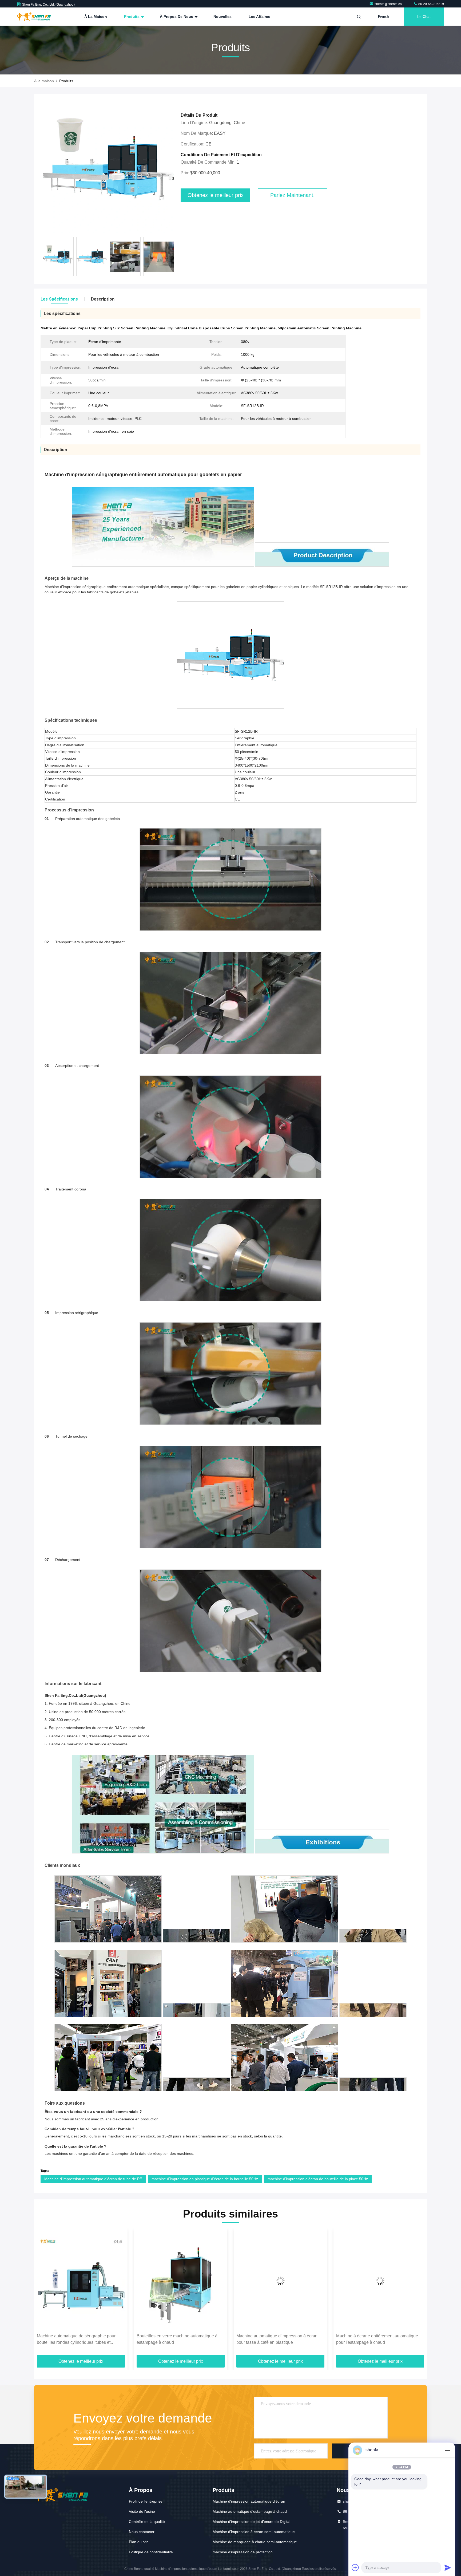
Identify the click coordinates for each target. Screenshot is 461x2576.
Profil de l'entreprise (146, 2501)
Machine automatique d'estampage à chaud (250, 2511)
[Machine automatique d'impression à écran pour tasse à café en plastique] (81, 2281)
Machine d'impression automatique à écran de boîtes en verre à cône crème (280, 2339)
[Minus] (448, 2450)
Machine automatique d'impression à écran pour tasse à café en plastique (77, 2339)
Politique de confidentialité (151, 2552)
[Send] (448, 2567)
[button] (173, 258)
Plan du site (139, 2542)
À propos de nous (177, 17)
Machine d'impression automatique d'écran (249, 2501)
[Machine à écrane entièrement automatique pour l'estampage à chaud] (181, 2281)
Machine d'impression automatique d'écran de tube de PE (93, 2179)
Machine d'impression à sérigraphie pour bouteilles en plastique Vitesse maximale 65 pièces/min (378, 2340)
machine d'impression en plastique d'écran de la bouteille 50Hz (205, 2179)
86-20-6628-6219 (431, 4)
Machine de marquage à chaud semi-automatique (255, 2542)
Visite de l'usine (142, 2511)
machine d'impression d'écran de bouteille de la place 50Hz (318, 2179)
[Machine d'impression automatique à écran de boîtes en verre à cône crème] (280, 2281)
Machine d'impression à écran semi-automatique (254, 2532)
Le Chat (424, 17)
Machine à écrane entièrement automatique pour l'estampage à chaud (178, 2339)
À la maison (96, 17)
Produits (132, 17)
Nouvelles (222, 17)
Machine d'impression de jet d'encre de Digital (251, 2522)
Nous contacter (142, 2532)
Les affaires (259, 17)
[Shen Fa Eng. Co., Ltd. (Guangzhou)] (34, 17)
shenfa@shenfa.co (389, 4)
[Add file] (355, 2567)
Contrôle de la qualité (147, 2522)
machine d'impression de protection (243, 2552)
